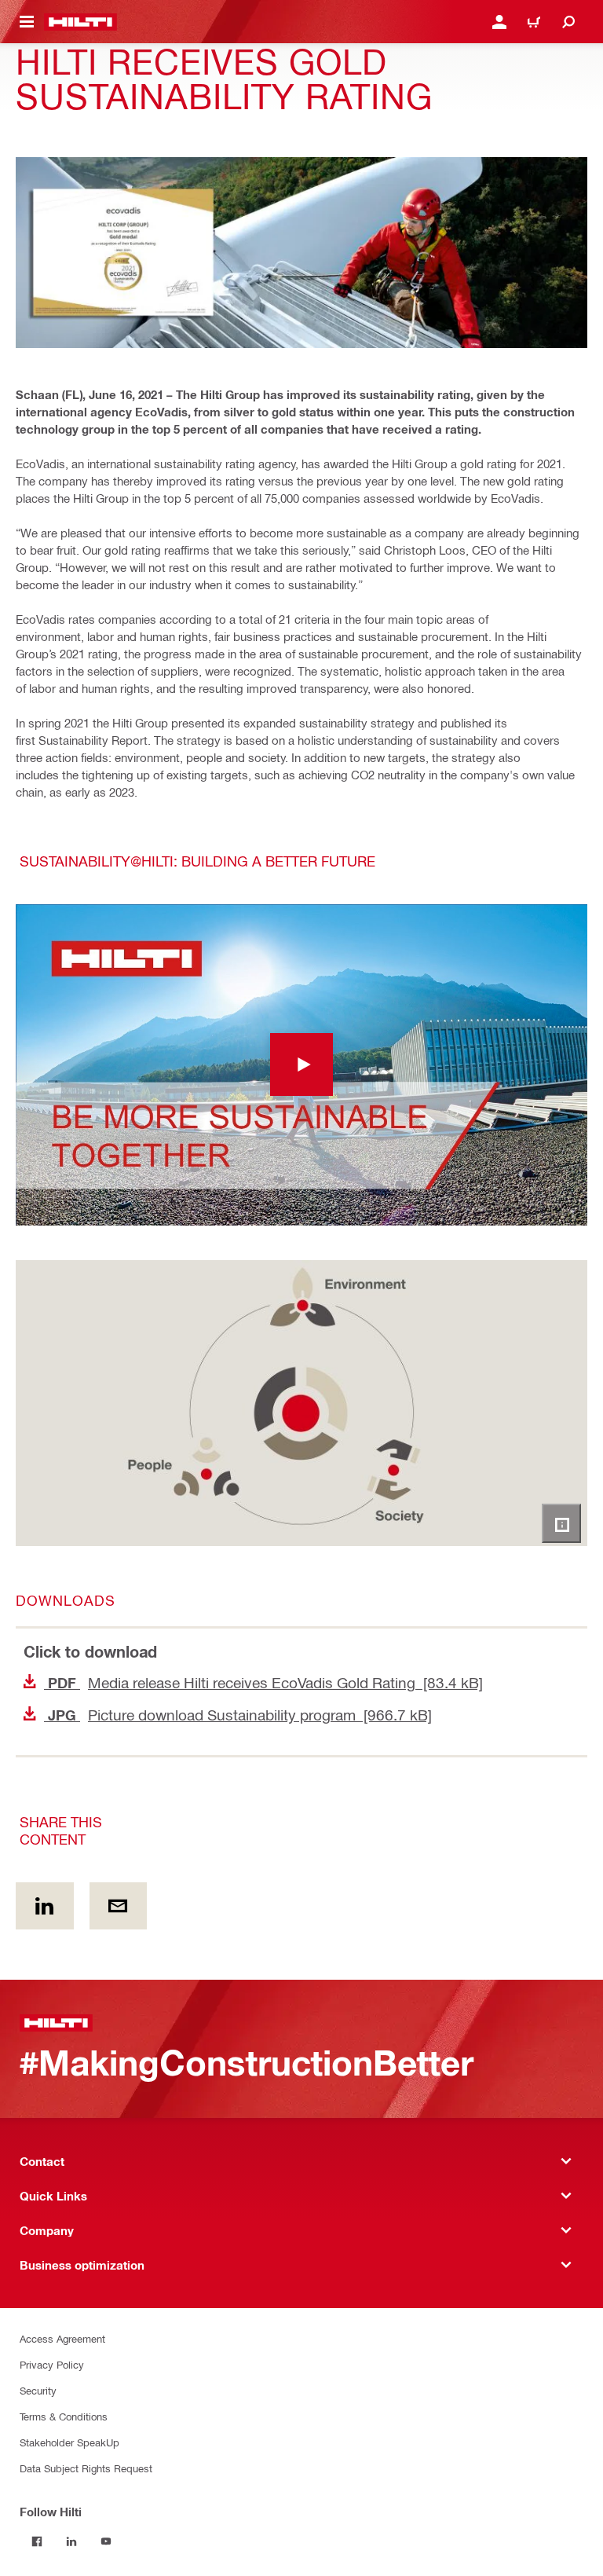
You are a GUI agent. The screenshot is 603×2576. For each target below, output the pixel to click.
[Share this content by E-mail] (119, 1906)
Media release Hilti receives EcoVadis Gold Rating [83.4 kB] (263, 1682)
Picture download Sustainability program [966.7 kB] (238, 1715)
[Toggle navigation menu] (27, 22)
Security (38, 2390)
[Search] (568, 22)
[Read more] (561, 1523)
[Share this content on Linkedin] (45, 1906)
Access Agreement (62, 2338)
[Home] (80, 22)
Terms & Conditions (64, 2416)
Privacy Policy (52, 2364)
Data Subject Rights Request (86, 2468)
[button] (301, 1065)
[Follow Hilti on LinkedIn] (71, 2541)
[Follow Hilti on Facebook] (37, 2541)
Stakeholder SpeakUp (69, 2442)
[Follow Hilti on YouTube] (106, 2541)
